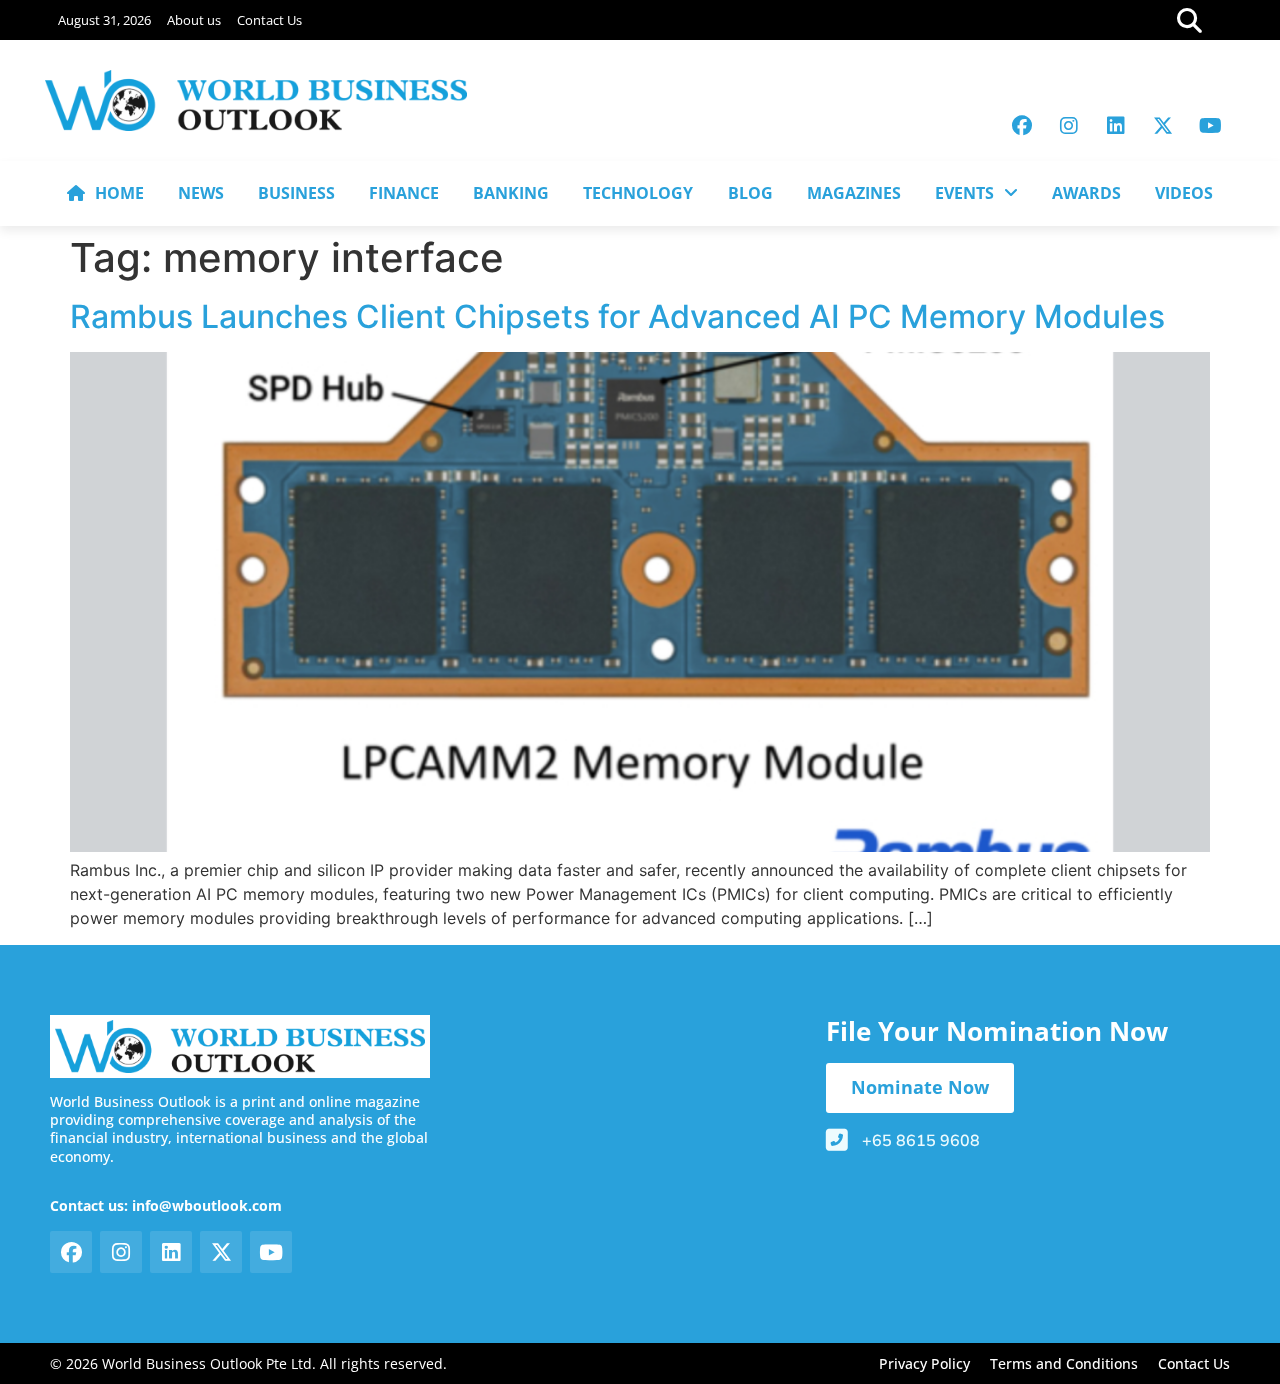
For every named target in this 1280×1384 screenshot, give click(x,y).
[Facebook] (1022, 126)
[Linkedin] (1116, 126)
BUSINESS (296, 193)
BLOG (750, 193)
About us (194, 20)
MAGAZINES (854, 193)
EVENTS (964, 193)
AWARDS (1086, 193)
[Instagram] (1069, 126)
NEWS (201, 193)
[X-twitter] (1163, 126)
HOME (119, 193)
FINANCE (404, 193)
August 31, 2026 (104, 20)
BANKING (511, 193)
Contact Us (269, 20)
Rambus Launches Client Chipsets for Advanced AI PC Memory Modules (617, 316)
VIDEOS (1184, 193)
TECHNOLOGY (638, 193)
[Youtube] (1210, 126)
